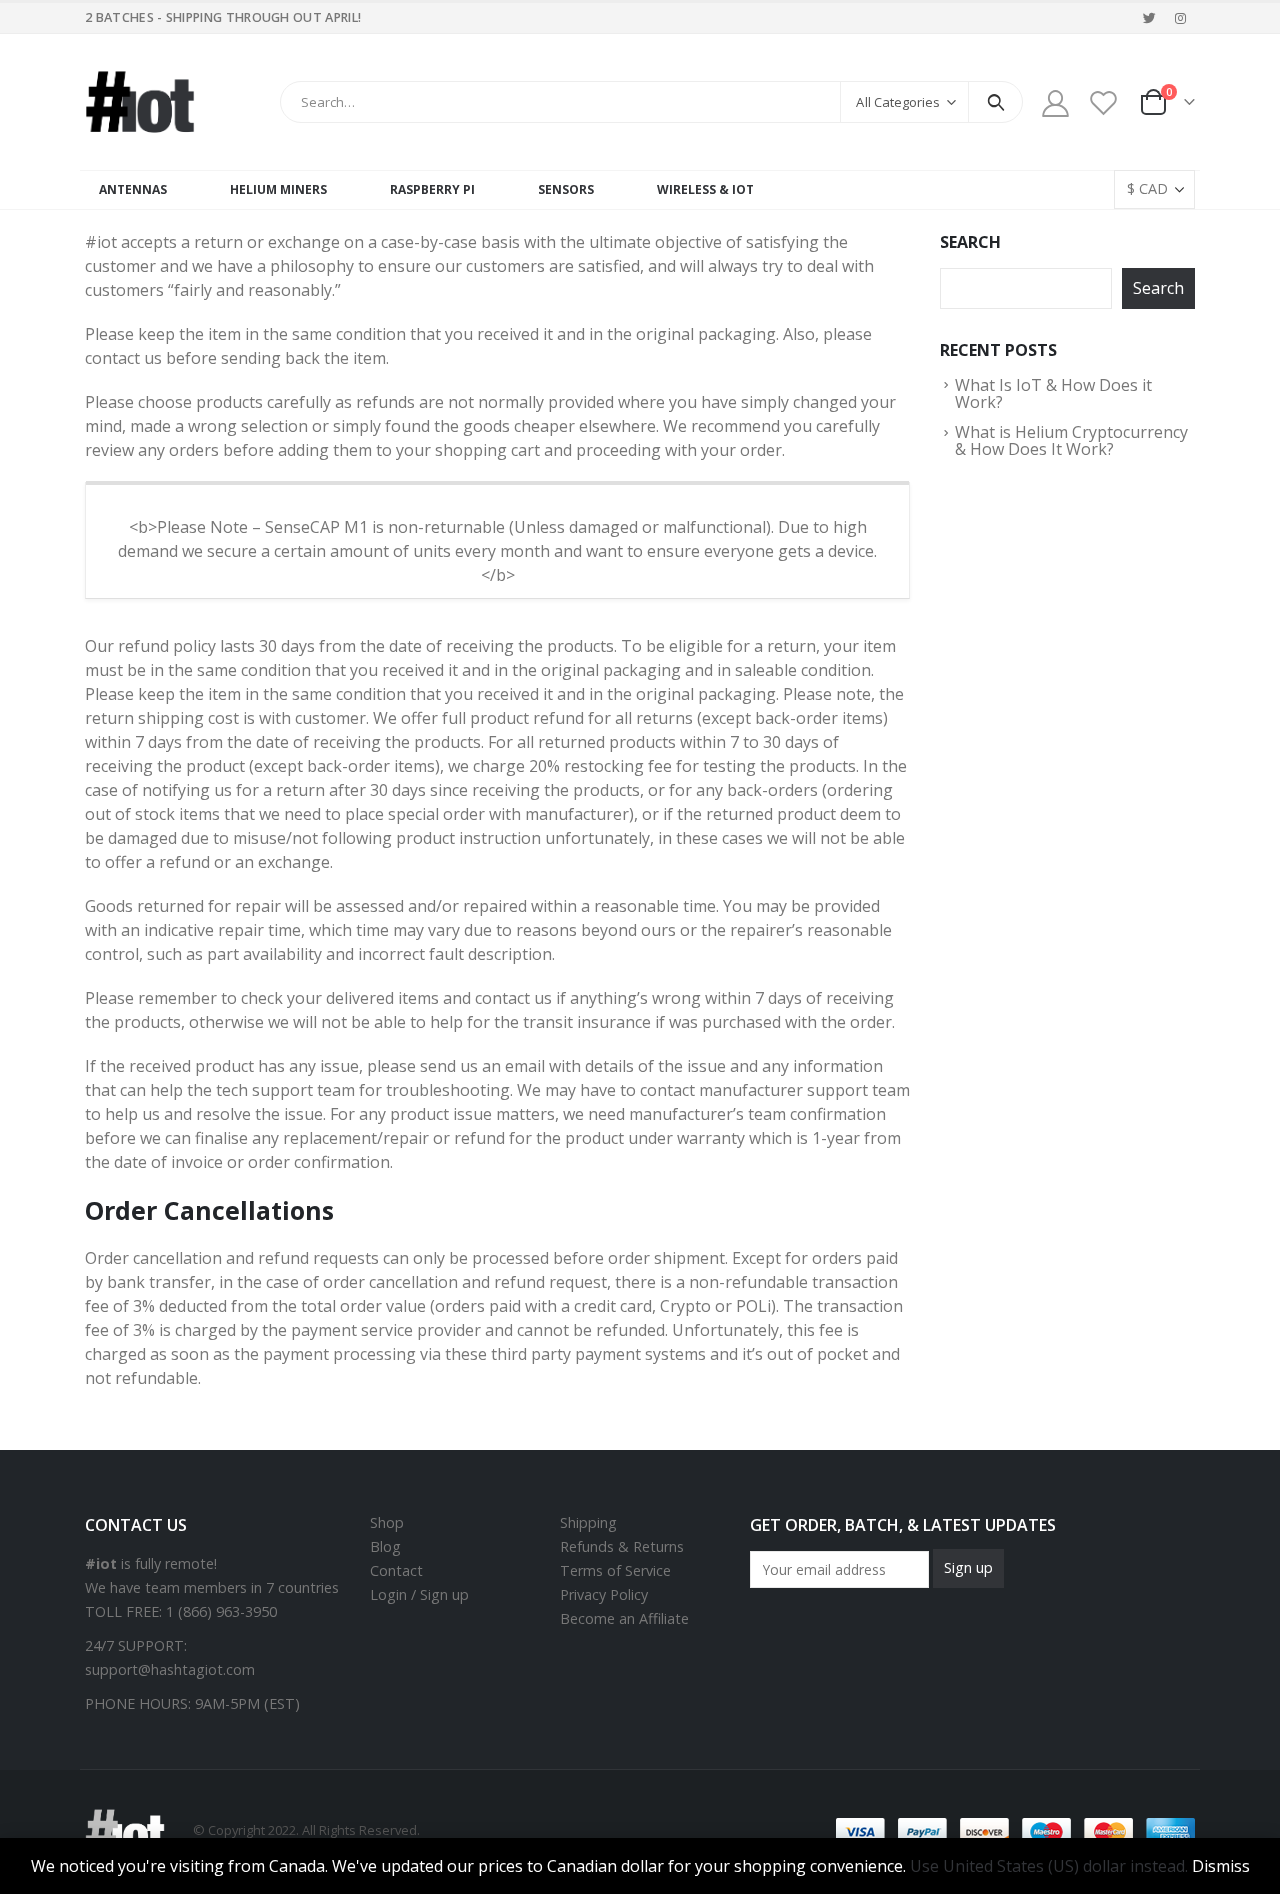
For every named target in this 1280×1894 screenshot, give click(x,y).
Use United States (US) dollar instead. (1049, 1866)
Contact (396, 1570)
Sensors (566, 189)
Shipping (588, 1522)
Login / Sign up (419, 1594)
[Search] (995, 102)
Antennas (133, 189)
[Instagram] (1181, 18)
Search (970, 242)
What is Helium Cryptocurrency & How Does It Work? (1071, 441)
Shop (387, 1522)
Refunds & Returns (622, 1546)
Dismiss (1221, 1866)
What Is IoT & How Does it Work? (1053, 394)
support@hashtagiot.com (170, 1669)
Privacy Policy (604, 1594)
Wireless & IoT (705, 189)
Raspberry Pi (432, 189)
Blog (385, 1546)
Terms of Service (615, 1570)
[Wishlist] (1104, 102)
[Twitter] (1150, 18)
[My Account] (1055, 102)
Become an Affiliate (624, 1618)
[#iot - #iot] (140, 102)
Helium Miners (278, 189)
